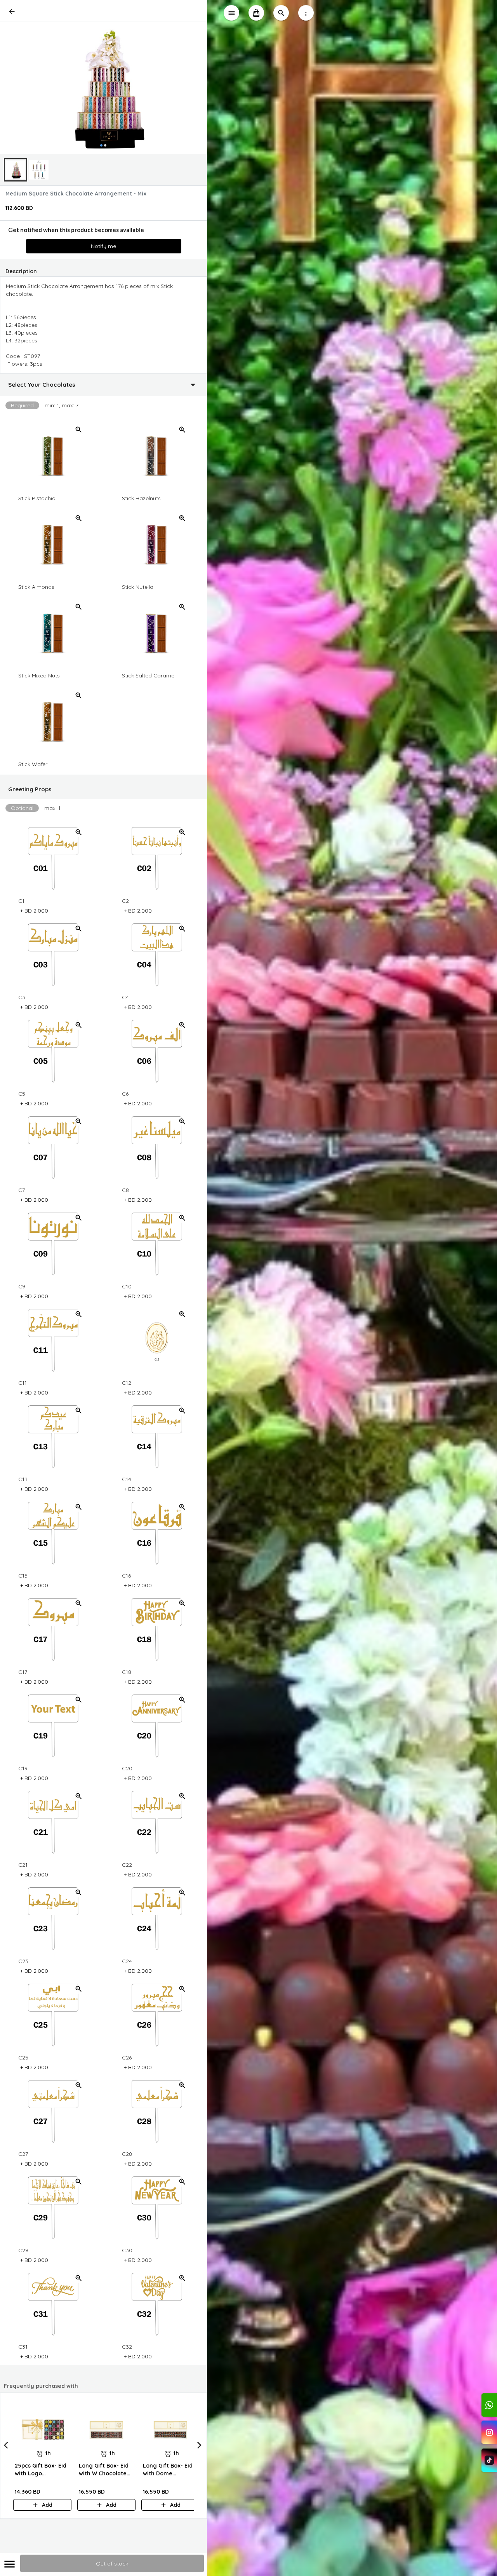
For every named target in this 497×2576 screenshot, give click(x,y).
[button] (103, 385)
